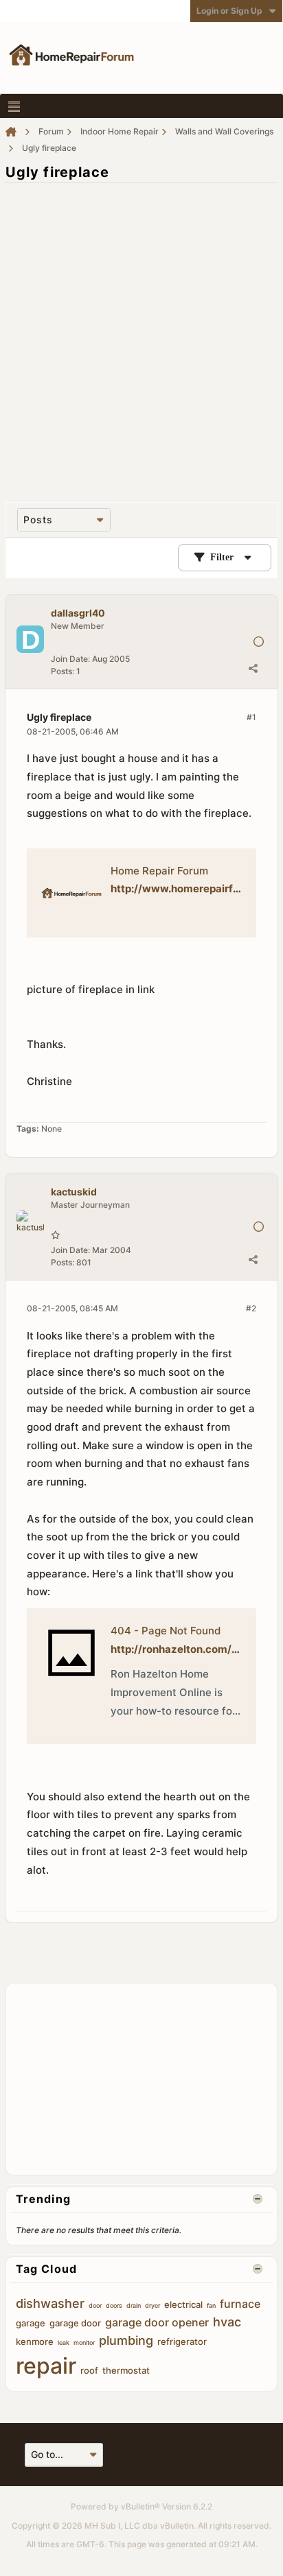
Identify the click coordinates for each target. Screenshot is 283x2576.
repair (46, 2366)
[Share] (253, 668)
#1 (251, 717)
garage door (75, 2323)
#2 (251, 1308)
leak (64, 2342)
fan (211, 2305)
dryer (152, 2305)
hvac (227, 2322)
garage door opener (157, 2322)
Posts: (63, 671)
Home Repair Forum (159, 871)
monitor (84, 2342)
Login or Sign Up (229, 11)
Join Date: (70, 659)
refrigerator (182, 2341)
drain (134, 2305)
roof (89, 2370)
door (95, 2305)
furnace (240, 2304)
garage (31, 2323)
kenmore (35, 2341)
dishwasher (50, 2303)
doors (114, 2305)
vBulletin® (140, 2506)
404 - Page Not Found (166, 1631)
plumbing (126, 2340)
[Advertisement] (141, 335)
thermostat (126, 2370)
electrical (183, 2304)
